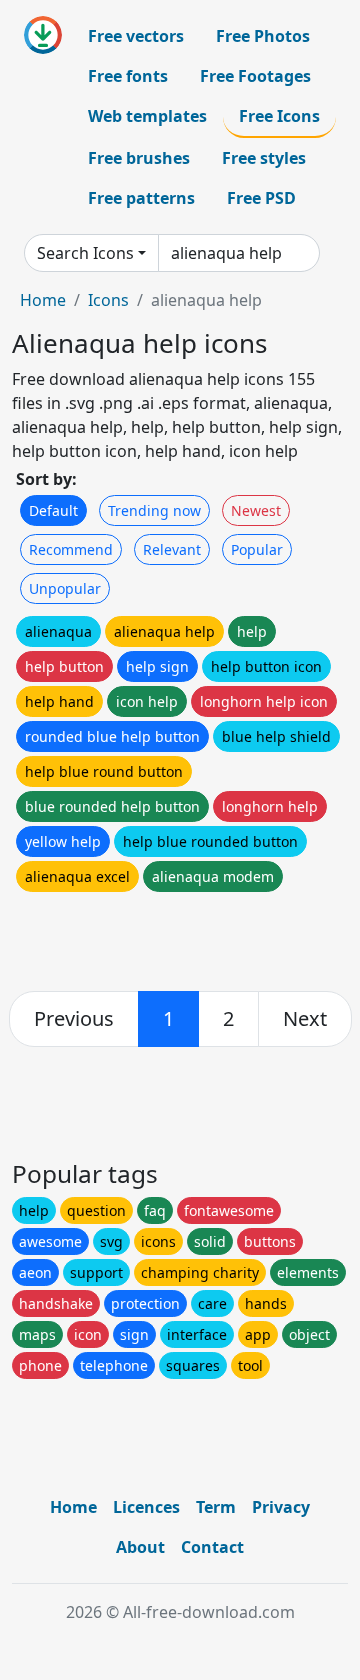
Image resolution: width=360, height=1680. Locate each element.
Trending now (154, 510)
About (140, 1547)
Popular (257, 549)
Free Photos (263, 36)
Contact (212, 1547)
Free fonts (128, 76)
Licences (146, 1507)
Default (53, 510)
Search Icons (85, 253)
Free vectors (136, 36)
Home (43, 300)
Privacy (281, 1507)
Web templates (147, 116)
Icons (108, 300)
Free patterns (141, 198)
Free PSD (261, 198)
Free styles (264, 158)
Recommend (71, 549)
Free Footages (255, 76)
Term (216, 1507)
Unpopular (65, 588)
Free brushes (139, 158)
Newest (256, 510)
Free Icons (279, 116)
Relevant (172, 549)
